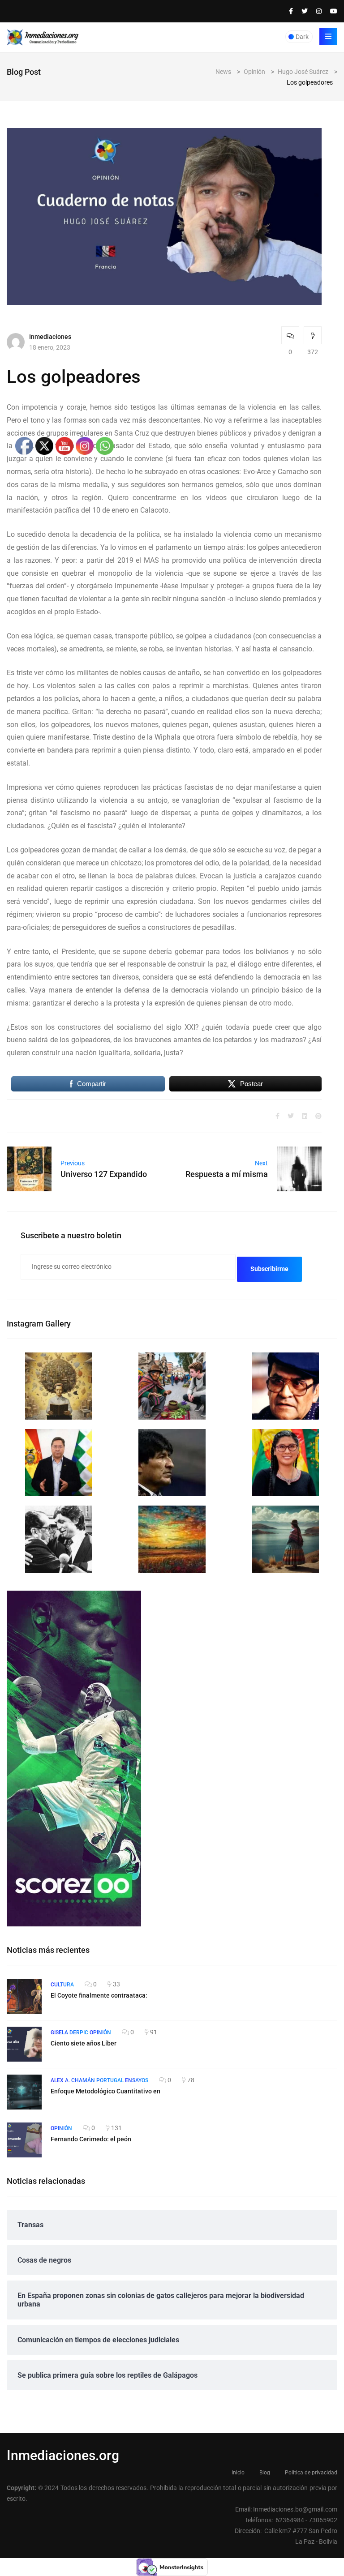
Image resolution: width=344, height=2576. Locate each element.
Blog (265, 2473)
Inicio (238, 2473)
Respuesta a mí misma (227, 1174)
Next (261, 1163)
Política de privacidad (311, 2473)
